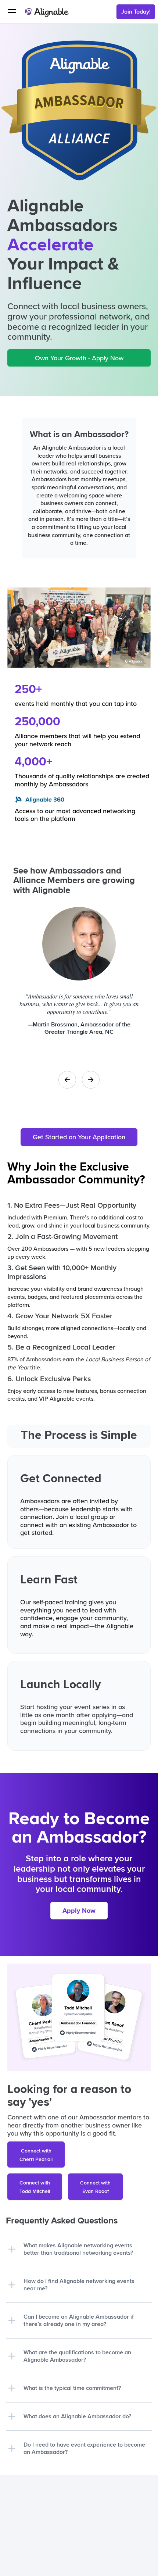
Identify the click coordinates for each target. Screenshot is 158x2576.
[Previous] (67, 1080)
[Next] (91, 1080)
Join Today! (136, 12)
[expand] (12, 2249)
